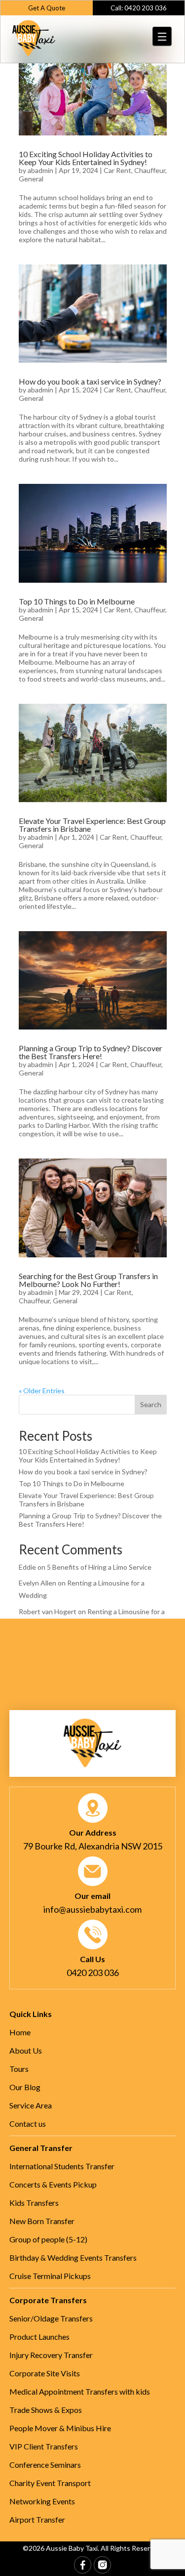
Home (20, 2032)
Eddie (27, 1567)
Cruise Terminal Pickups (50, 2276)
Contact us (28, 2124)
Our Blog (25, 2087)
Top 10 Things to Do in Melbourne (77, 601)
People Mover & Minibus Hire (60, 2428)
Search (151, 1404)
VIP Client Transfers (44, 2446)
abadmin (40, 170)
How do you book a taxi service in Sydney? (90, 381)
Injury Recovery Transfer (51, 2355)
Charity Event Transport (50, 2483)
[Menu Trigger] (163, 36)
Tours (19, 2069)
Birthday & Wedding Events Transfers (73, 2257)
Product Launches (39, 2337)
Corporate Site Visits (45, 2373)
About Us (26, 2050)
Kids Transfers (34, 2203)
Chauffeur (150, 170)
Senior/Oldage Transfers (51, 2318)
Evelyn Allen (37, 1583)
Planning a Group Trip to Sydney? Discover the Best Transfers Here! (91, 1052)
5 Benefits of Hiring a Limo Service (99, 1567)
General (31, 179)
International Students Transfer (62, 2166)
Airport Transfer (37, 2519)
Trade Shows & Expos (46, 2410)
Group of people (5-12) (48, 2239)
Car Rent (117, 170)
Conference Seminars (45, 2465)
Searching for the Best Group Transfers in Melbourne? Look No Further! (88, 1280)
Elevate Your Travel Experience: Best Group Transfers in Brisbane (92, 825)
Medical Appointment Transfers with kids (80, 2391)
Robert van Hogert (48, 1611)
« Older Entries (42, 1391)
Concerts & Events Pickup (53, 2184)
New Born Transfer (42, 2221)
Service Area (31, 2105)
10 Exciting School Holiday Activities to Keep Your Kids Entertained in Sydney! (86, 158)
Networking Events (42, 2501)
